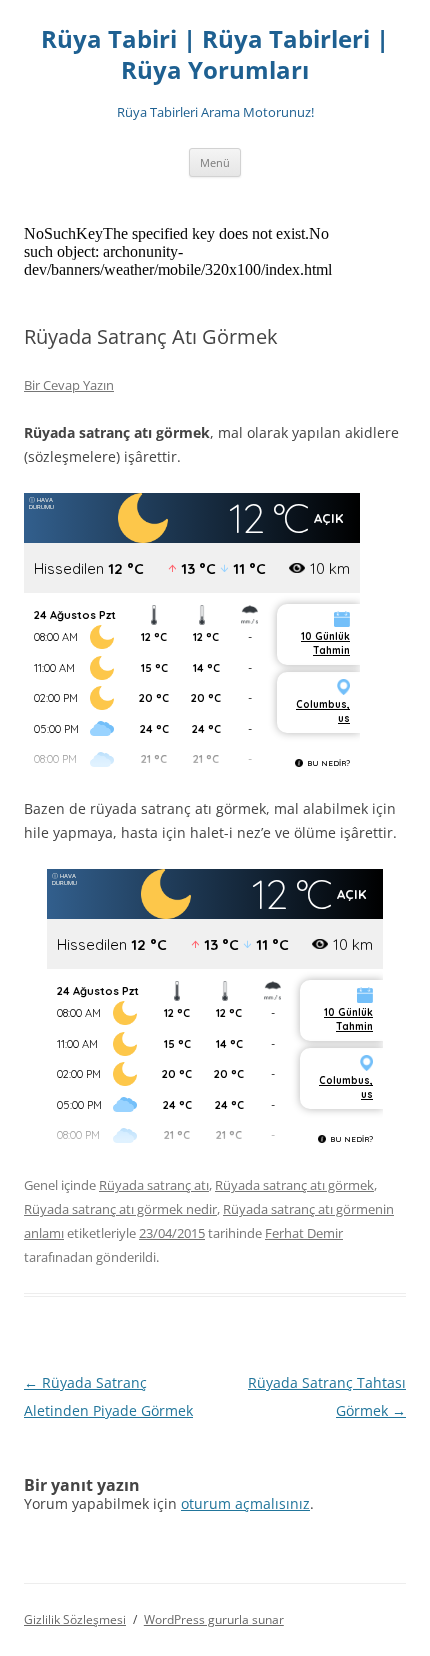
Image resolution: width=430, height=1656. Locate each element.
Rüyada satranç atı (154, 1185)
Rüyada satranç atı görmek (294, 1185)
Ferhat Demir (304, 1233)
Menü (215, 162)
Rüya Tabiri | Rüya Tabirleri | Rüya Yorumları (215, 55)
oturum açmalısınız (245, 1503)
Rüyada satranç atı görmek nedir (120, 1209)
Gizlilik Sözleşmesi (75, 1619)
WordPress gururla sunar (214, 1619)
